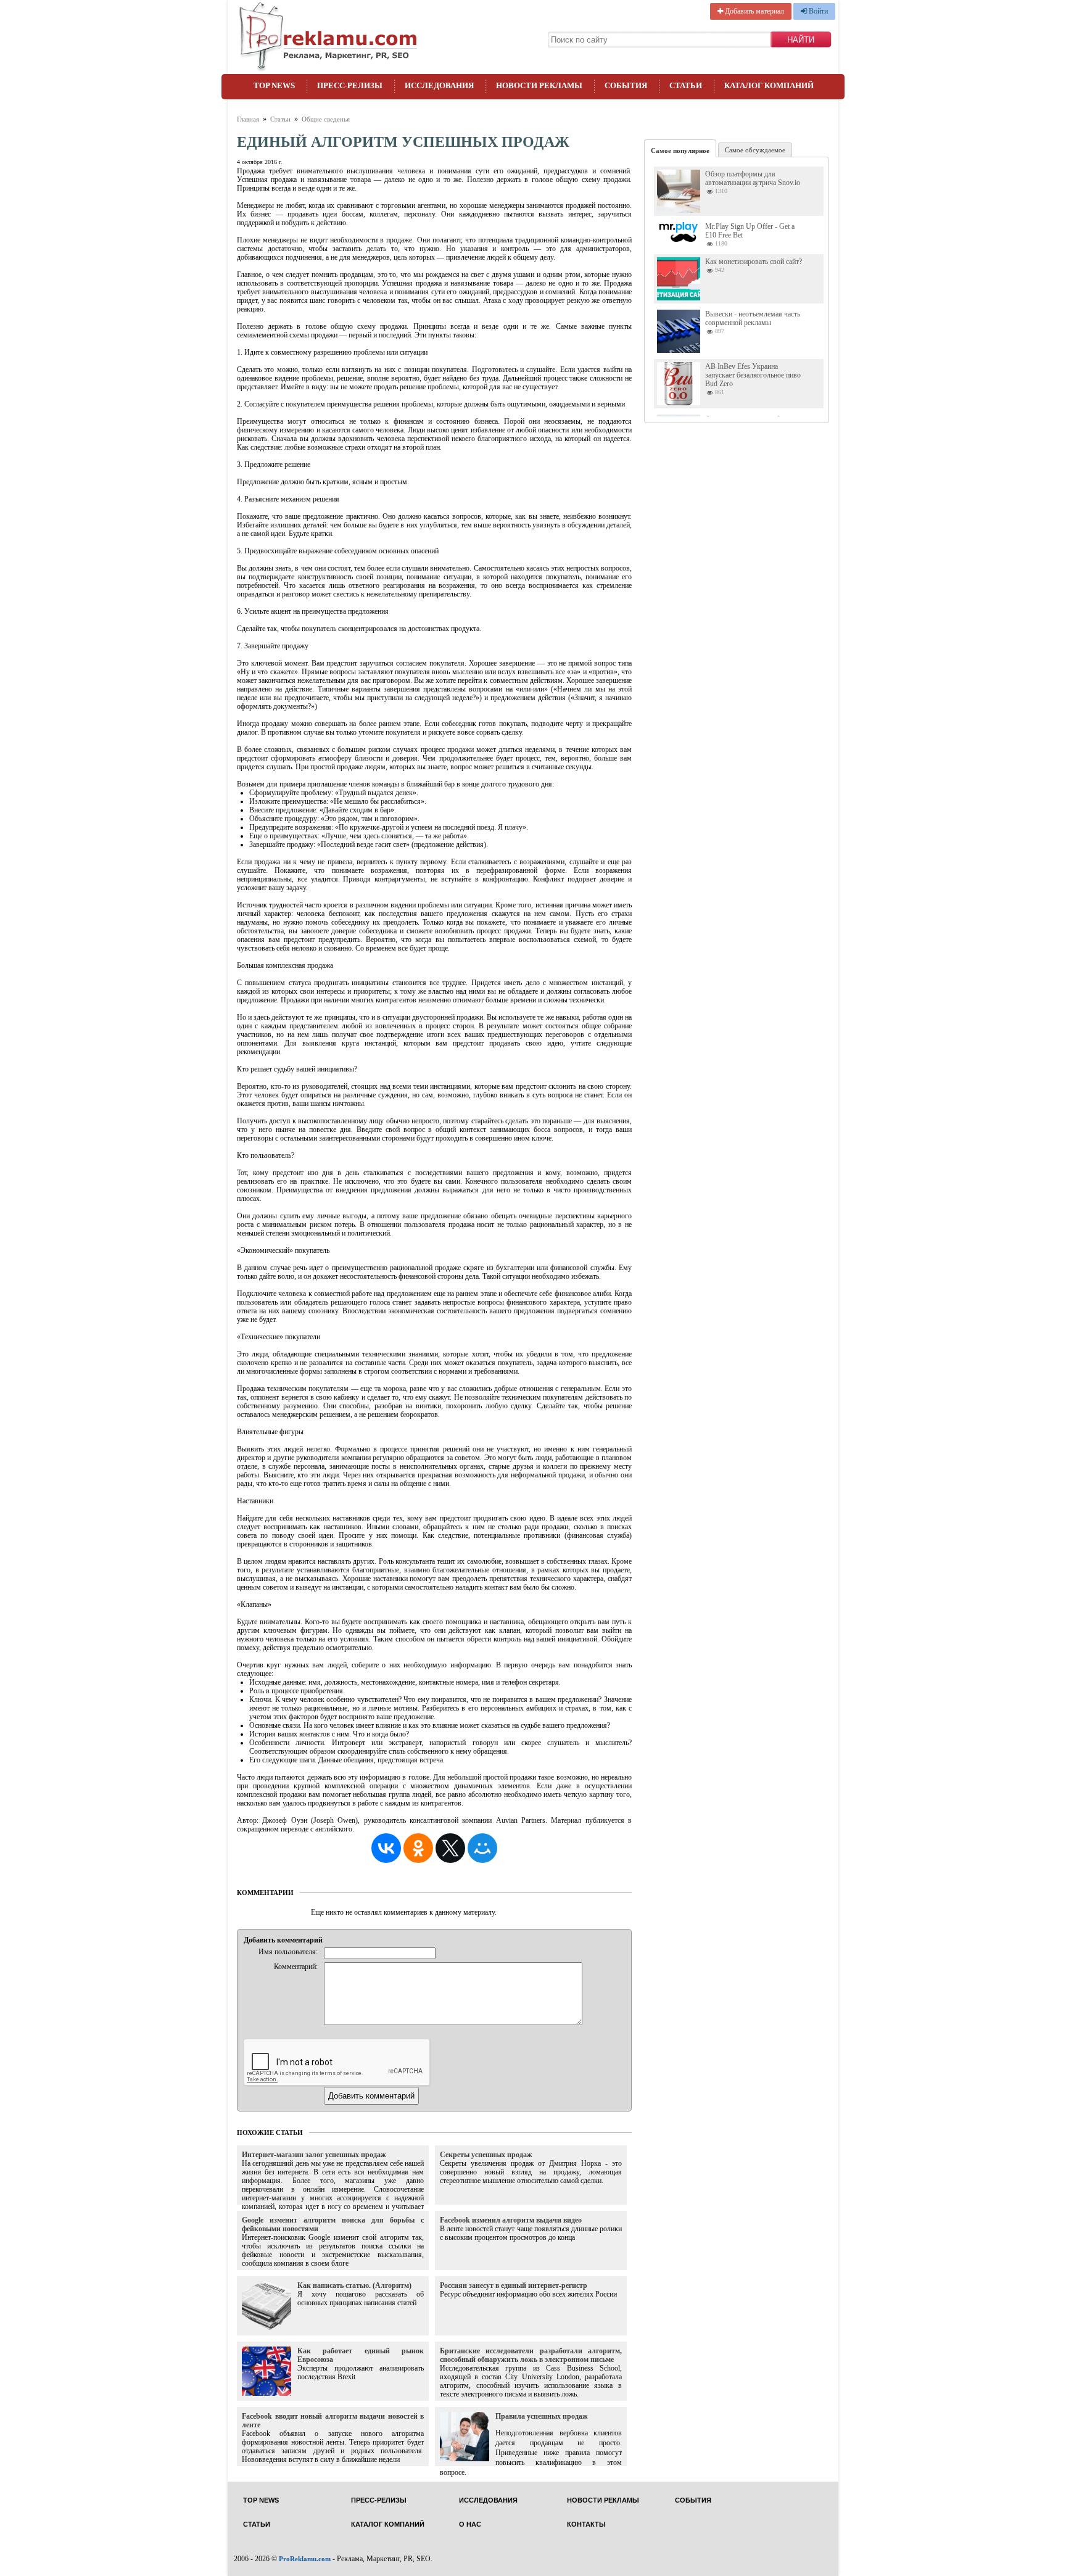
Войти (817, 11)
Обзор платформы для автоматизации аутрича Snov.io (753, 178)
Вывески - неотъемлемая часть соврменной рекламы (753, 318)
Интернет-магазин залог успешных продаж (314, 2155)
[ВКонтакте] (386, 1848)
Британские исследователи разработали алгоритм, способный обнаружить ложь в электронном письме (531, 2355)
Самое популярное (680, 151)
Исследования (439, 85)
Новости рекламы (539, 85)
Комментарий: (296, 1967)
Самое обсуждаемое (755, 150)
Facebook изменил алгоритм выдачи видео (511, 2220)
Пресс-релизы (350, 85)
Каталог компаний (769, 85)
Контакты (586, 2524)
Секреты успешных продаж (486, 2155)
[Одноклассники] (418, 1848)
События (626, 85)
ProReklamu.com (305, 2559)
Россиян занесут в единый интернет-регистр (514, 2285)
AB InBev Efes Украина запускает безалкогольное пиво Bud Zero (753, 375)
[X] (450, 1848)
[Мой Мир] (482, 1848)
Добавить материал (754, 11)
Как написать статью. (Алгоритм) (354, 2285)
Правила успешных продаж (542, 2416)
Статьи (686, 85)
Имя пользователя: (288, 1952)
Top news (274, 85)
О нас (470, 2524)
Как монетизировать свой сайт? (754, 262)
